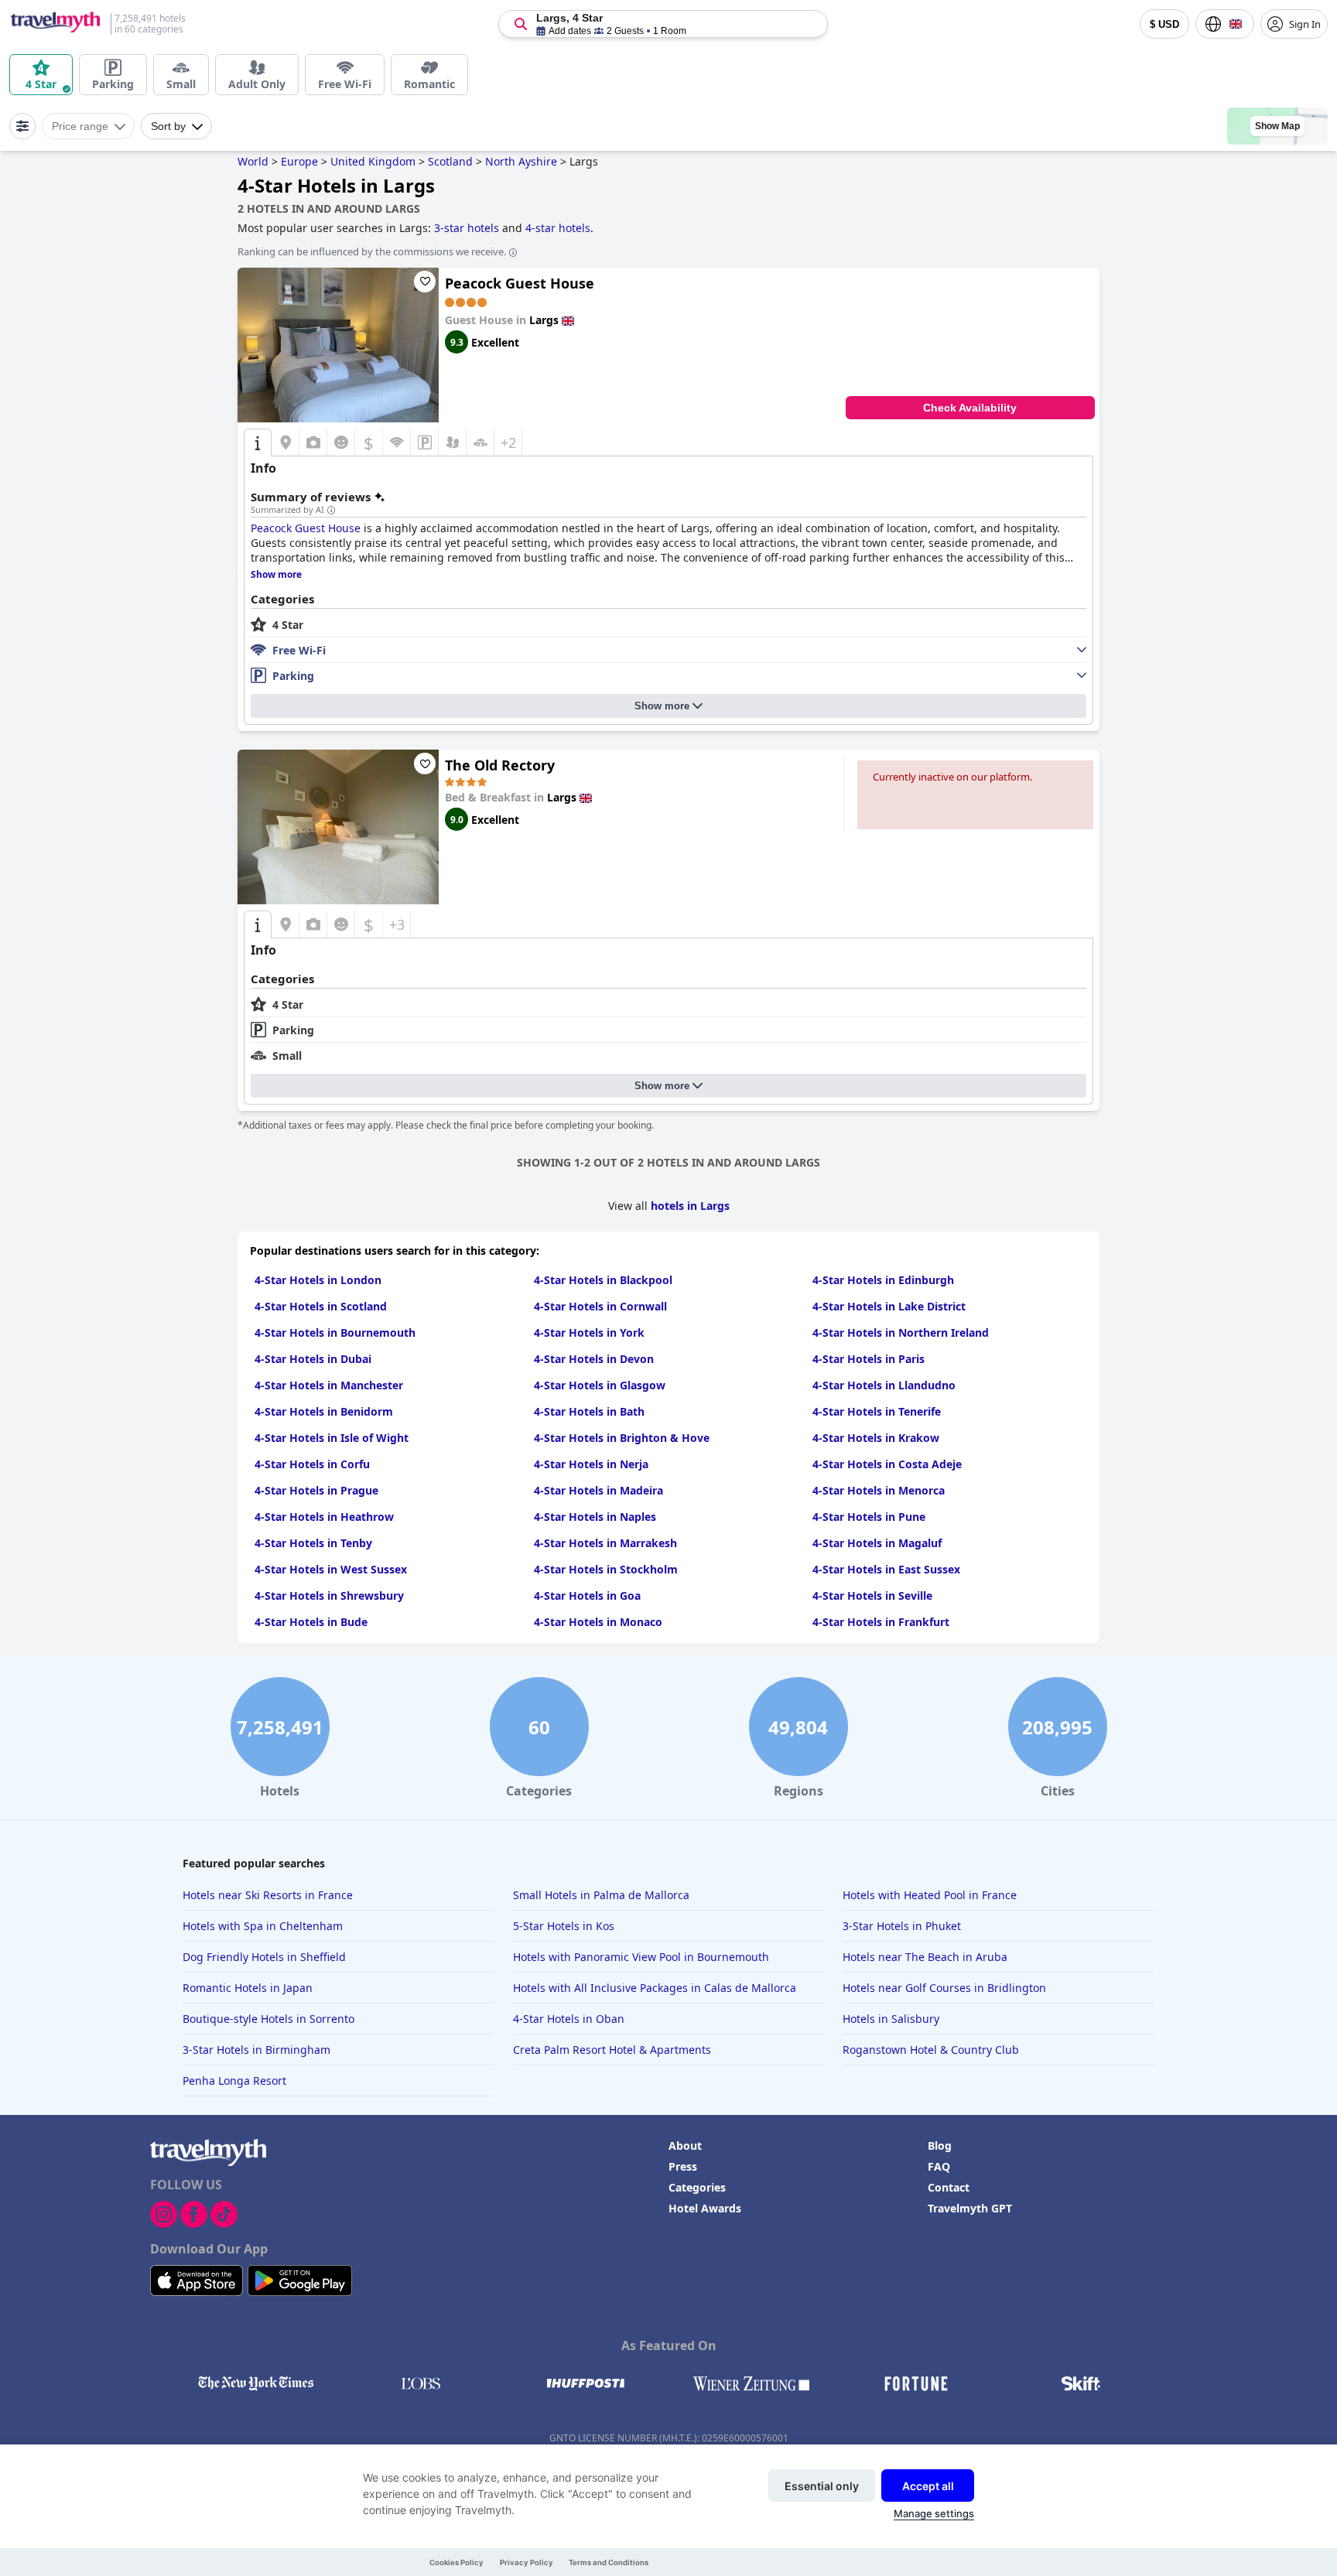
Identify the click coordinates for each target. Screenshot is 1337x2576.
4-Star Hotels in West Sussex (331, 1569)
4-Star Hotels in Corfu (312, 1464)
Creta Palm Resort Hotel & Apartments (612, 2050)
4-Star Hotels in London (318, 1280)
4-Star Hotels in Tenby (313, 1543)
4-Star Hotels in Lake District (889, 1306)
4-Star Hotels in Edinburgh (883, 1280)
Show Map (1277, 126)
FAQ (939, 2166)
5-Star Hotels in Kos (564, 1926)
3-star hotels (467, 228)
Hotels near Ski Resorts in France (268, 1895)
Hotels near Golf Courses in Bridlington (944, 1988)
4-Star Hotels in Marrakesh (605, 1543)
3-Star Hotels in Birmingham (256, 2050)
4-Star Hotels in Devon (594, 1359)
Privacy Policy (527, 2562)
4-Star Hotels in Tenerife (877, 1411)
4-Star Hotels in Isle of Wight (332, 1438)
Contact (949, 2187)
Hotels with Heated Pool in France (930, 1895)
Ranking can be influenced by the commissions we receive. (372, 251)
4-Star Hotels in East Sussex (886, 1569)
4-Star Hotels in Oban (569, 2019)
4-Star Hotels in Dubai (313, 1359)
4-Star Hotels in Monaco (598, 1622)
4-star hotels (558, 228)
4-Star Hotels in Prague (316, 1490)
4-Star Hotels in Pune (869, 1517)
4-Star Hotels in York (589, 1332)
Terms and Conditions (609, 2562)
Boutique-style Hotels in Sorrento (268, 2019)
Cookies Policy (456, 2562)
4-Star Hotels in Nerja (591, 1464)
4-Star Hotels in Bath (589, 1411)
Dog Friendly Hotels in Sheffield (264, 1957)
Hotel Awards (705, 2208)
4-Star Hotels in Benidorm (324, 1411)
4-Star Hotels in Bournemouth (335, 1332)
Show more (662, 706)
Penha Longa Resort (234, 2081)
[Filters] (22, 126)
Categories (697, 2187)
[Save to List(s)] (425, 282)
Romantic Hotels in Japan (248, 1988)
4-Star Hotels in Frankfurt (881, 1622)
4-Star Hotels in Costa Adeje (887, 1464)
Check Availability (970, 408)
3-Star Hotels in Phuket (902, 1926)
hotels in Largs (690, 1206)
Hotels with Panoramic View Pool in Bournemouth (641, 1957)
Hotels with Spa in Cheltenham (263, 1926)
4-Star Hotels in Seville (872, 1595)
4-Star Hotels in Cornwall (600, 1306)
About (685, 2146)
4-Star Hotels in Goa (587, 1595)
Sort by (168, 126)
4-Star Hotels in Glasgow (600, 1385)
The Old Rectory (500, 765)
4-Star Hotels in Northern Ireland (901, 1332)
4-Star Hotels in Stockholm (606, 1569)
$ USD (1164, 24)
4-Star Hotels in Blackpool (603, 1280)
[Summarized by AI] (331, 511)
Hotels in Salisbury (891, 2019)
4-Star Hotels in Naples (595, 1517)
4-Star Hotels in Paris (869, 1359)
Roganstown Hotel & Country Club (931, 2050)
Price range (80, 126)
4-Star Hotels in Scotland (321, 1306)
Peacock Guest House (520, 283)
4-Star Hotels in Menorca (879, 1490)
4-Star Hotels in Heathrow (324, 1517)
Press (683, 2166)
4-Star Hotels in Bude (311, 1622)
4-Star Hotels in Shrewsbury (329, 1595)
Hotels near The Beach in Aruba (925, 1957)
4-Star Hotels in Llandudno (884, 1385)
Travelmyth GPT (970, 2208)
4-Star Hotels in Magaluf (877, 1543)
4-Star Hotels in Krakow (876, 1438)
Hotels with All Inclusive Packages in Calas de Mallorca (655, 1988)
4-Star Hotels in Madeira (598, 1490)
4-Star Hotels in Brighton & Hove (622, 1438)
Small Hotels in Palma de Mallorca (601, 1895)
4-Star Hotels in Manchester (329, 1385)
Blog (940, 2146)
